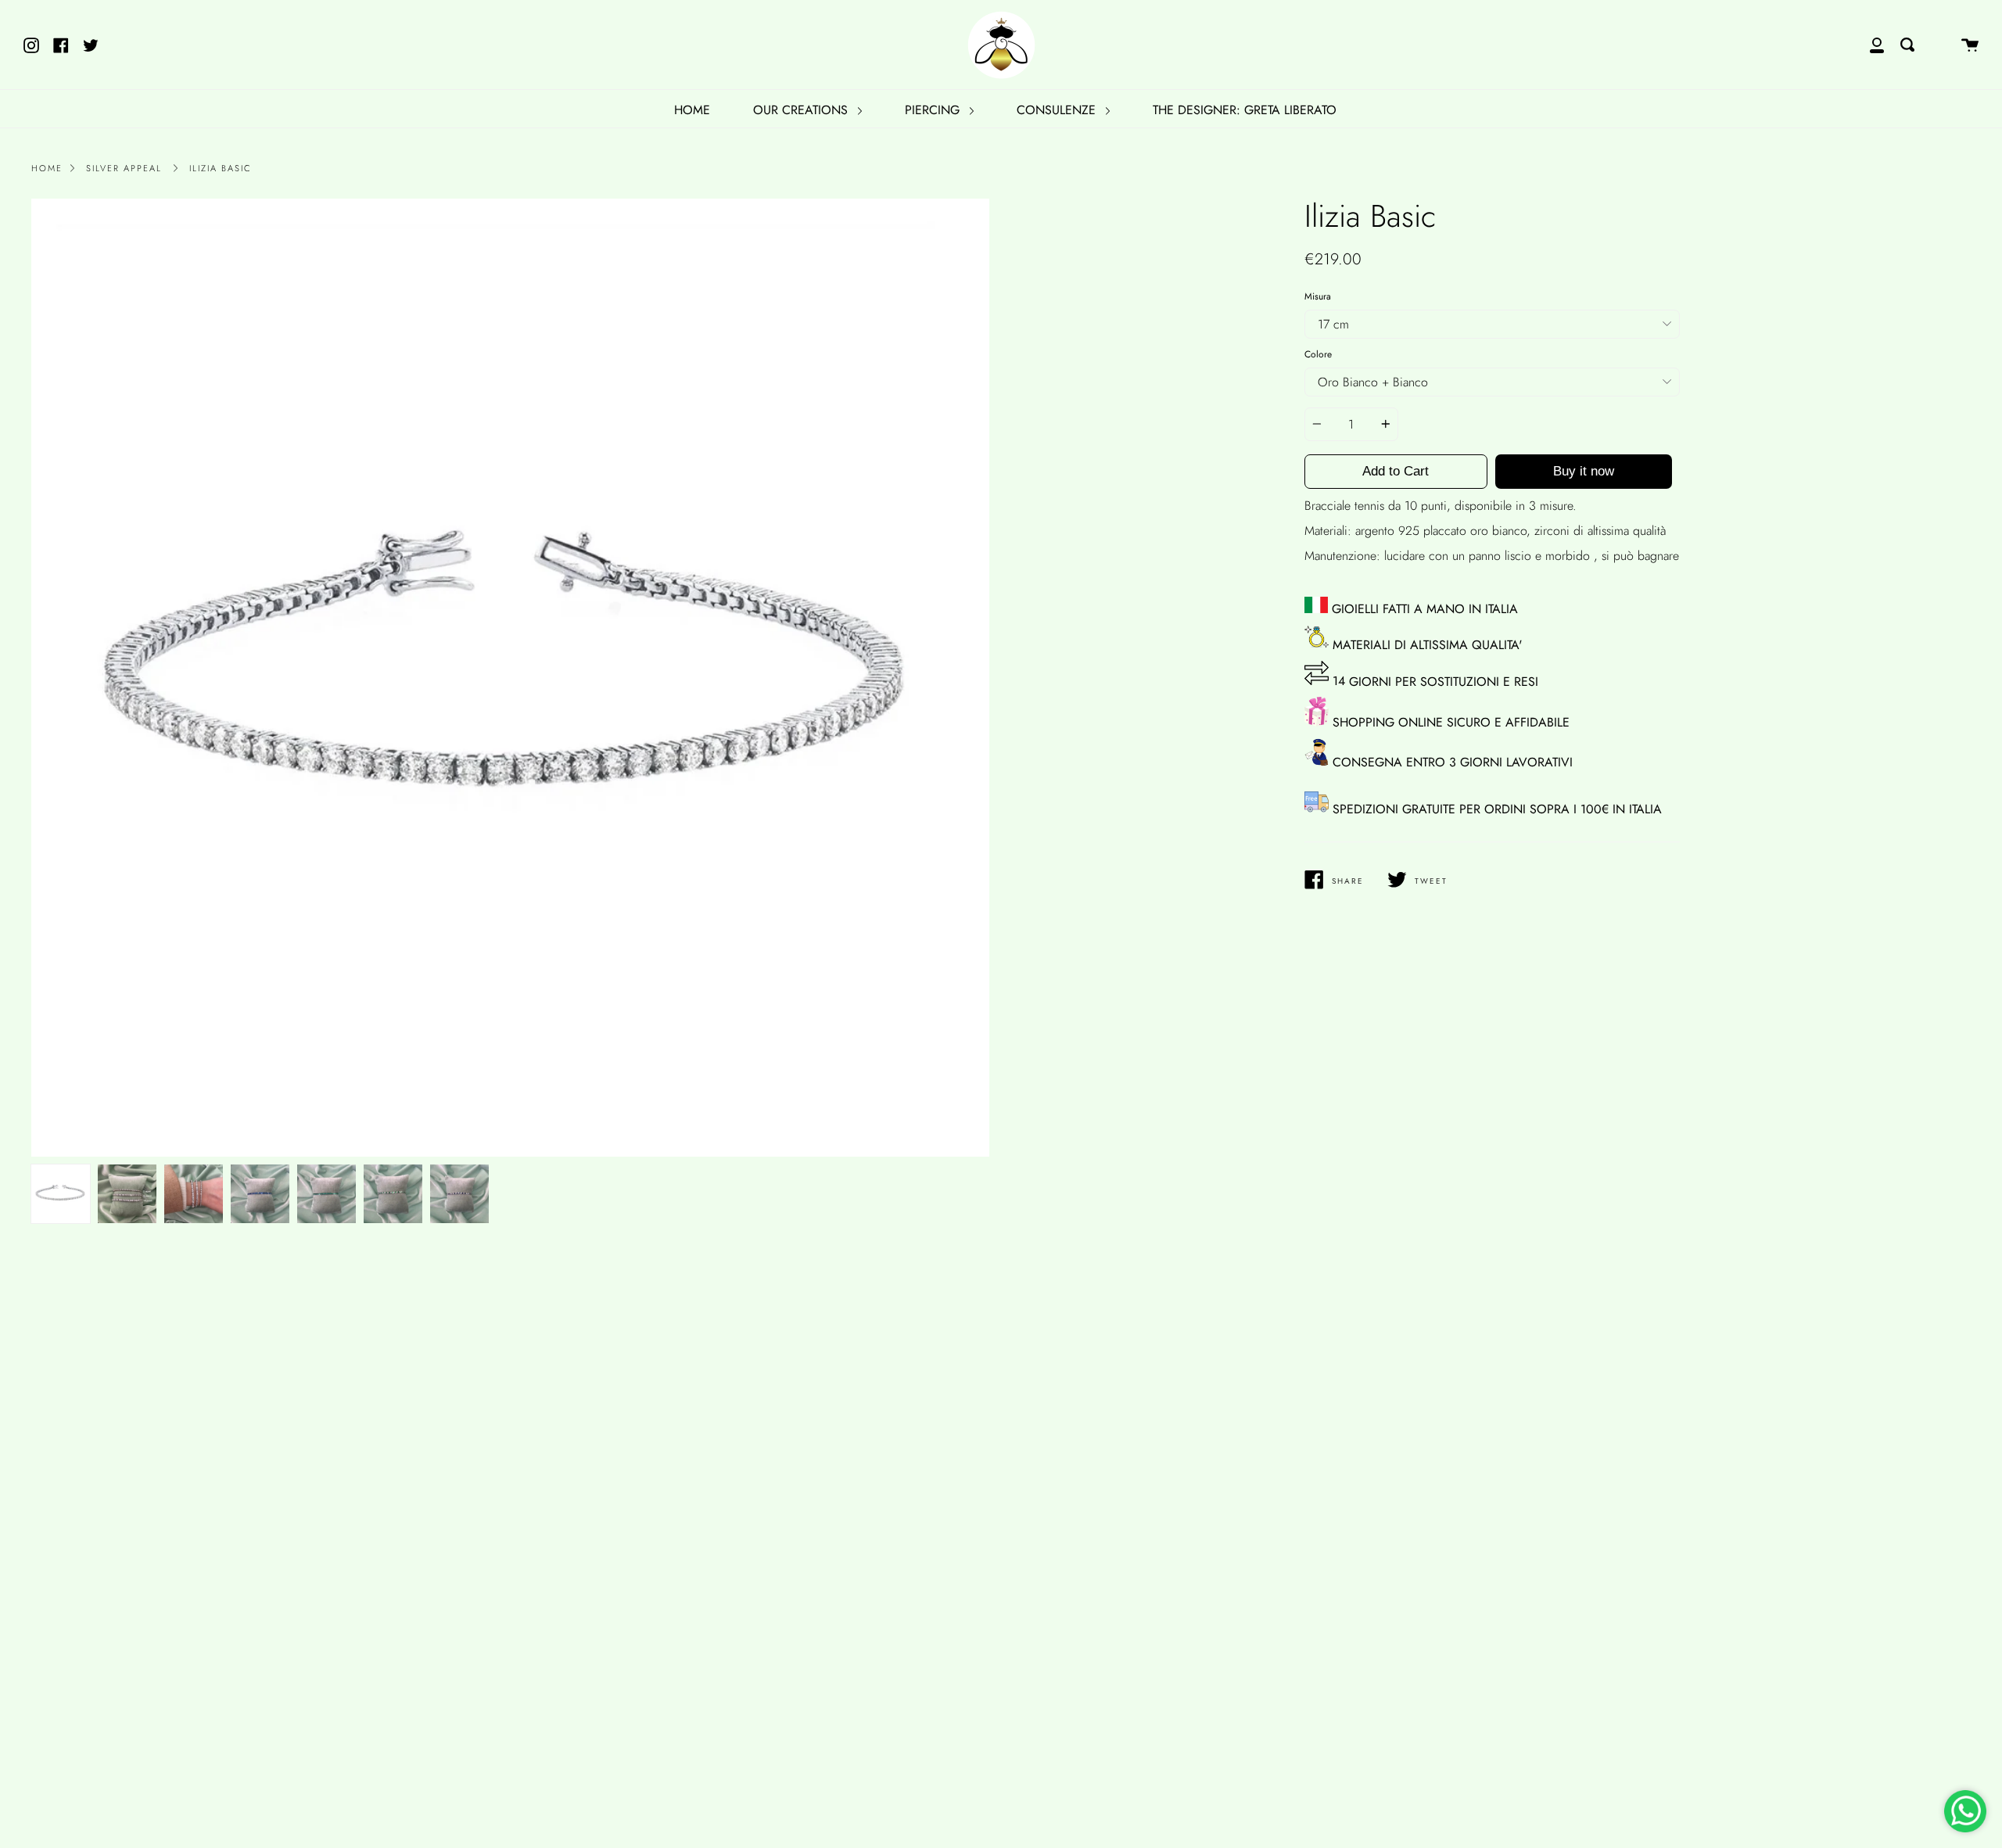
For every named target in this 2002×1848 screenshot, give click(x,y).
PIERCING (934, 110)
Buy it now (1584, 471)
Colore (1318, 354)
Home (47, 168)
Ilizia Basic (221, 168)
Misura (1318, 296)
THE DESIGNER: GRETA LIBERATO (1245, 110)
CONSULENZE (1058, 110)
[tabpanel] (510, 678)
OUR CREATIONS (802, 110)
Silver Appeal (124, 168)
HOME (692, 110)
